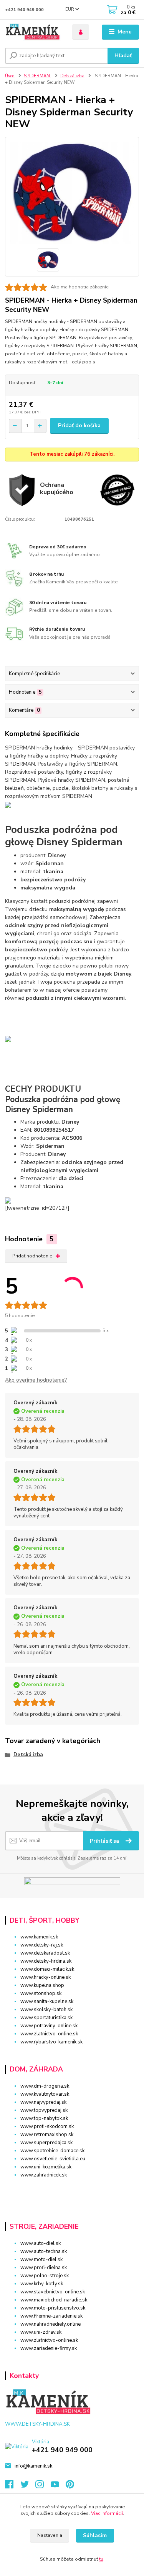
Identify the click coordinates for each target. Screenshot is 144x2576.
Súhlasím (95, 2535)
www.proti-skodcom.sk (47, 2126)
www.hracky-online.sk (46, 1977)
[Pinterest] (70, 2486)
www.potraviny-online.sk (49, 2026)
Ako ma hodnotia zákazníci (80, 287)
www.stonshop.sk (41, 1993)
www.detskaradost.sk (45, 1953)
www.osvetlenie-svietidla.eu (53, 2159)
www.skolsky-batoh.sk (46, 2010)
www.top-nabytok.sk (44, 2118)
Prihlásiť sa (105, 1841)
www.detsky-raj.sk (42, 1945)
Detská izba (72, 76)
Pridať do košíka (79, 425)
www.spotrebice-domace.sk (52, 2151)
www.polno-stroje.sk (45, 2276)
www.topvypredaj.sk (44, 2110)
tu (101, 2559)
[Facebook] (13, 2486)
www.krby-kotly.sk (42, 2284)
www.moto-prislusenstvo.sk (53, 2308)
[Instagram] (43, 2486)
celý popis (84, 362)
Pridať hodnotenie (32, 1256)
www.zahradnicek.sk (44, 2175)
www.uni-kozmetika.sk (46, 2167)
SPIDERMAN (37, 76)
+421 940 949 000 (24, 10)
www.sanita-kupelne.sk (47, 2002)
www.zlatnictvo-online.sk (49, 2034)
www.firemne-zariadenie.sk (51, 2316)
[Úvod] (33, 32)
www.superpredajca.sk (46, 2143)
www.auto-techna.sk (44, 2251)
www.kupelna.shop (42, 1985)
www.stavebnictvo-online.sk (53, 2292)
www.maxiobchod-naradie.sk (54, 2300)
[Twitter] (28, 2486)
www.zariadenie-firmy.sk (49, 2348)
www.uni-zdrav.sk (41, 2332)
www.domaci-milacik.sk (47, 1969)
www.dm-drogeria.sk (45, 2086)
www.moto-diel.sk (41, 2260)
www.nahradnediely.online (50, 2324)
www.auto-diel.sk (41, 2243)
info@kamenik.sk (33, 2466)
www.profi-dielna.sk (44, 2268)
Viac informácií (107, 2513)
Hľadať (123, 56)
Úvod (10, 76)
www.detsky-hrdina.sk (46, 1961)
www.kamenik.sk (39, 1937)
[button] (72, 2189)
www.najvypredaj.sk (43, 2102)
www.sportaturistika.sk (46, 2018)
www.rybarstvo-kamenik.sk (51, 2042)
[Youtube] (58, 2486)
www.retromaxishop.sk (47, 2135)
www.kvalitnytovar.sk (45, 2094)
